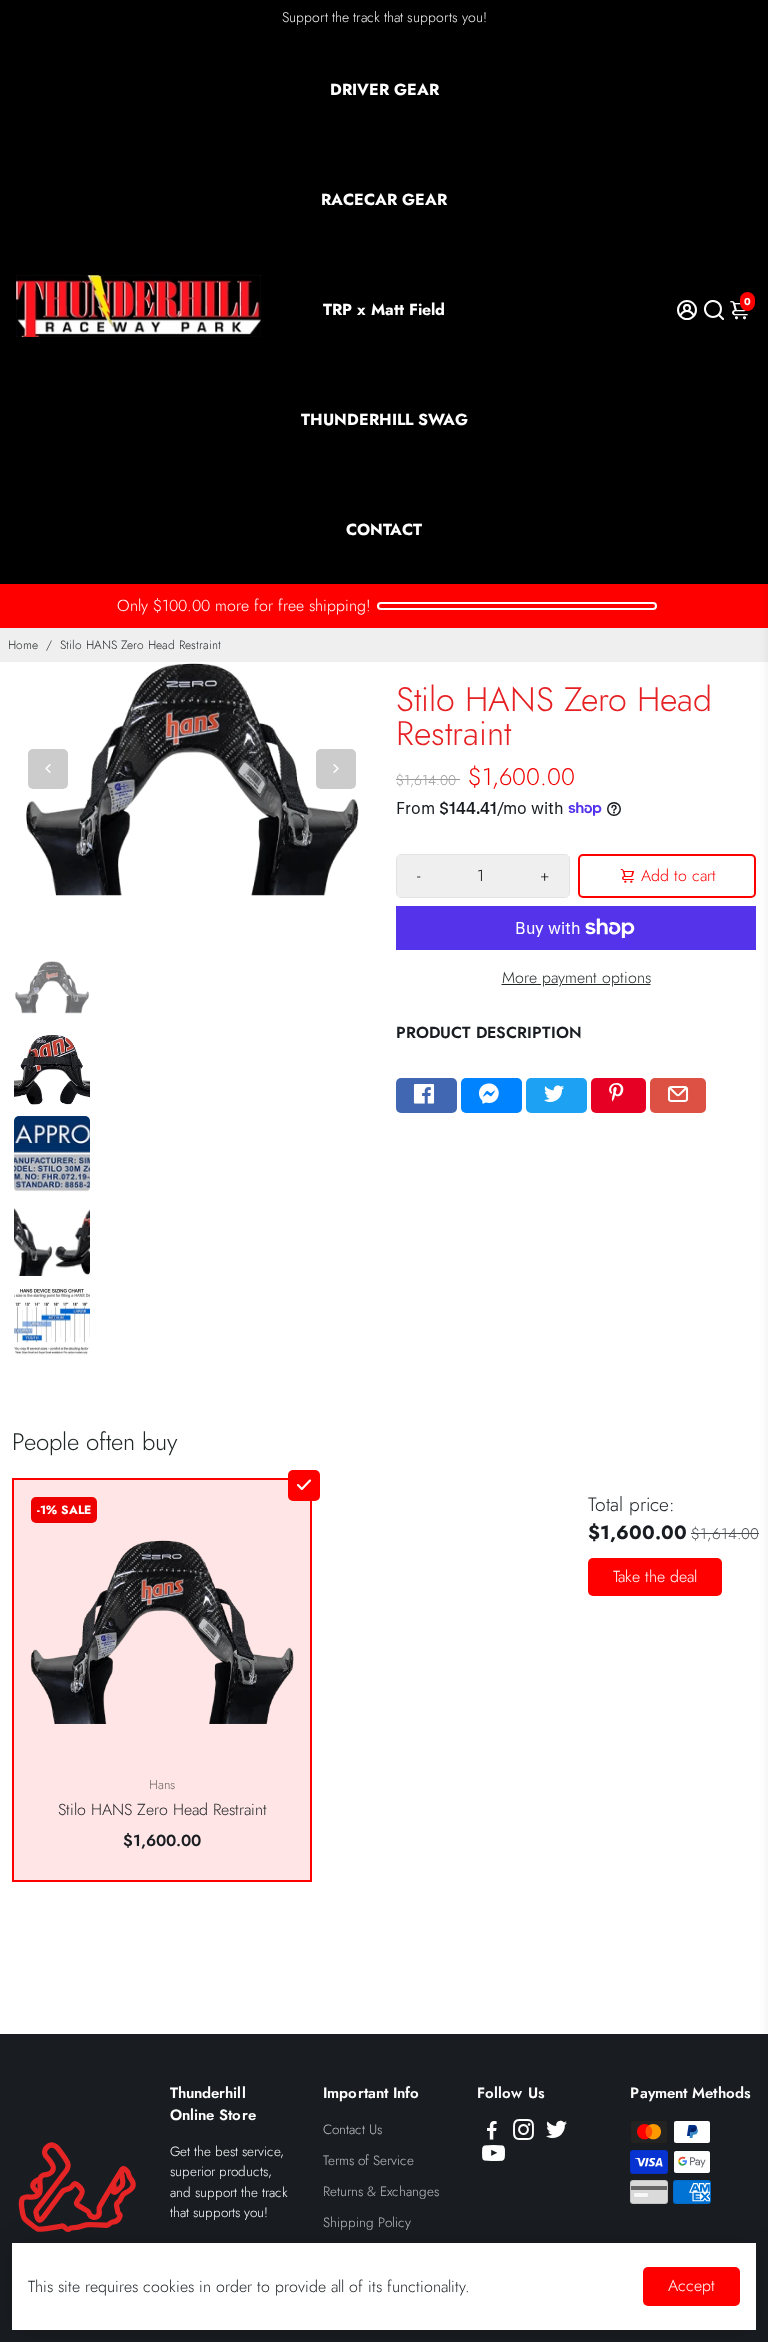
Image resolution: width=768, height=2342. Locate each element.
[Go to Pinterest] (618, 1096)
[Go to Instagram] (523, 2133)
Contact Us (352, 2129)
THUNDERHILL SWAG (384, 419)
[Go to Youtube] (493, 2157)
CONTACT (384, 529)
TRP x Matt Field (384, 309)
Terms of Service (368, 2160)
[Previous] (48, 769)
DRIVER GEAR (384, 89)
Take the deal (655, 1576)
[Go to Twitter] (556, 1096)
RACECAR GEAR (384, 199)
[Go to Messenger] (491, 1096)
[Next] (336, 769)
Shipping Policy (367, 2222)
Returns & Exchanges (381, 2191)
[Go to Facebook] (426, 1096)
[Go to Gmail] (678, 1096)
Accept (691, 2285)
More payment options (576, 977)
